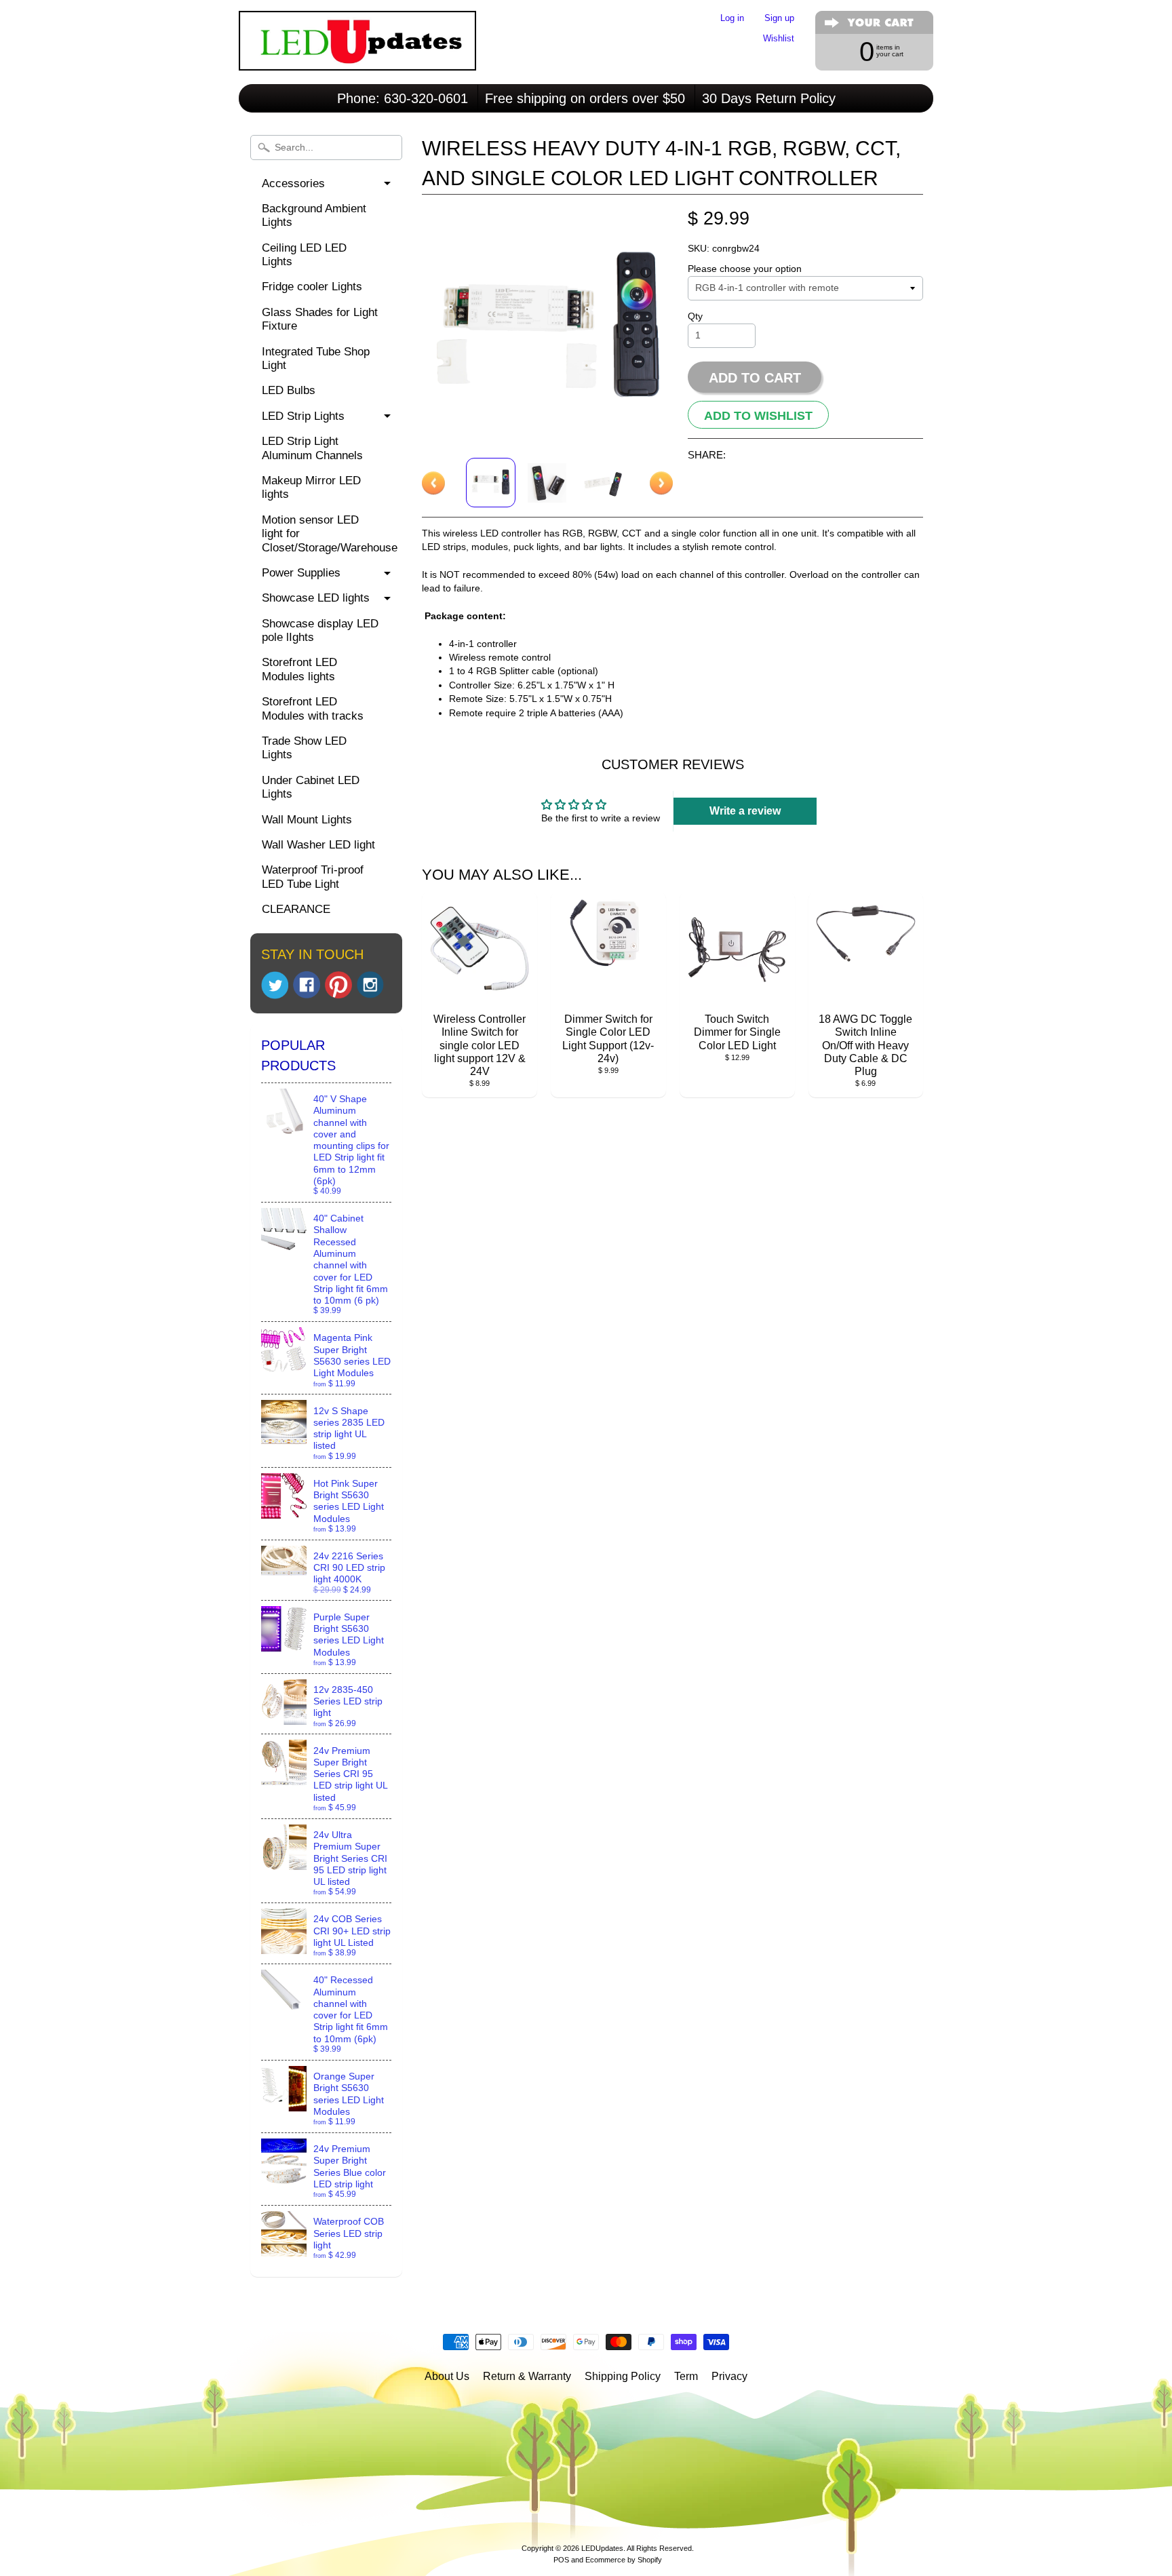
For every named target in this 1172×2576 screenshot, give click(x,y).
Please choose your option (745, 269)
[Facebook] (307, 985)
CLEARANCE (296, 909)
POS (561, 2560)
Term (686, 2376)
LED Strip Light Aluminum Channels (312, 448)
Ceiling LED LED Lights (304, 255)
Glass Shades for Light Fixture (320, 319)
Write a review (745, 811)
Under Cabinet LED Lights (311, 787)
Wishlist (779, 39)
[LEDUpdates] (357, 52)
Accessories (293, 183)
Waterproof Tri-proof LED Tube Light (313, 877)
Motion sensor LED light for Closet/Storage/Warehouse (330, 534)
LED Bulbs (289, 390)
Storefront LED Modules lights (299, 669)
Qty (695, 316)
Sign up (779, 19)
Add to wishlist (758, 415)
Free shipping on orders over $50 (585, 98)
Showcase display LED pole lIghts (320, 630)
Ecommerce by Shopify (624, 2560)
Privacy (729, 2376)
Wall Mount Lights (307, 820)
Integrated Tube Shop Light (316, 358)
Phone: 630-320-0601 (403, 98)
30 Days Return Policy (769, 98)
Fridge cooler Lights (312, 287)
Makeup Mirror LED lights (311, 487)
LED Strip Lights (303, 416)
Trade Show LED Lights (304, 748)
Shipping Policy (623, 2376)
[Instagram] (370, 985)
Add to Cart (755, 378)
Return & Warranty (527, 2376)
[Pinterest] (338, 985)
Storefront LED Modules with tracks (313, 708)
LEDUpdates (602, 2548)
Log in (732, 19)
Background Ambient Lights (314, 215)
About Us (447, 2376)
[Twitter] (275, 985)
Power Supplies (301, 573)
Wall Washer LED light (318, 845)
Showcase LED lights (316, 598)
